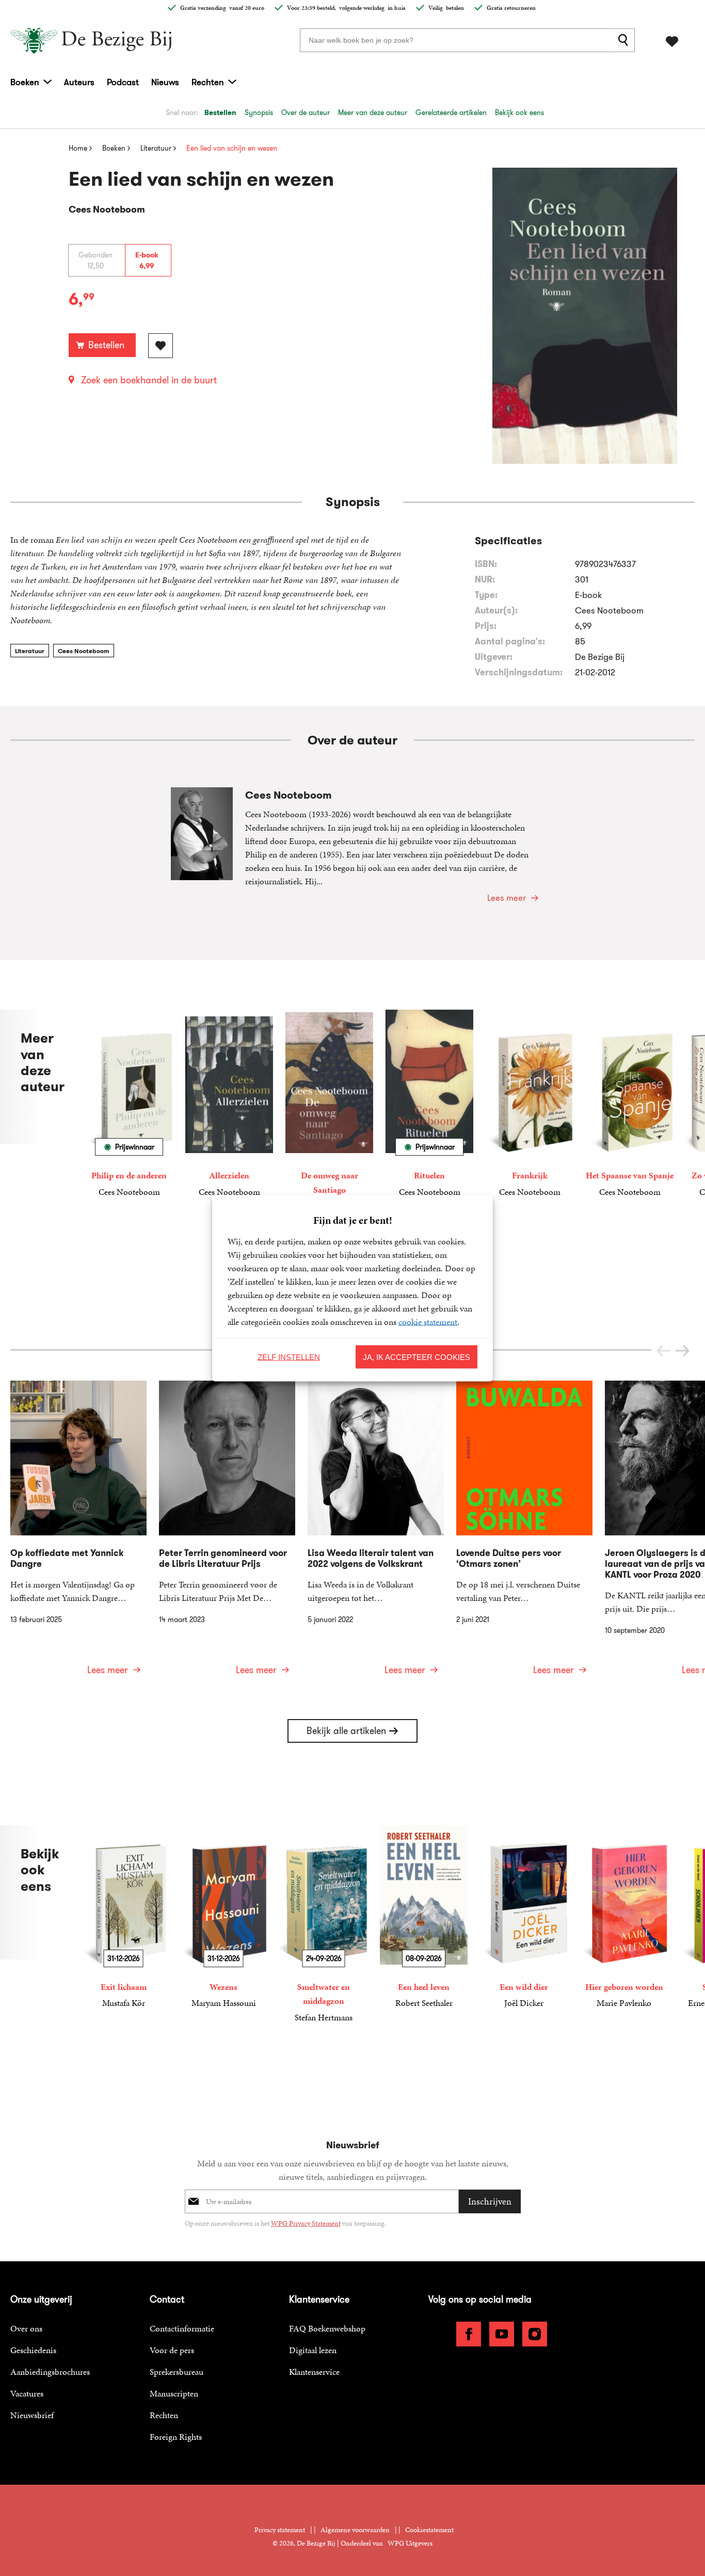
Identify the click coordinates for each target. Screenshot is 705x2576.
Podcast (123, 82)
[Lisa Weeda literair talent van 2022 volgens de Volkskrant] (376, 1534)
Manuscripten (174, 2393)
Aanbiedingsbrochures (50, 2372)
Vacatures (27, 2393)
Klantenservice (314, 2372)
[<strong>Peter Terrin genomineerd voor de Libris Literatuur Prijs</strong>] (227, 1534)
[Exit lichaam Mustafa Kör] (123, 1917)
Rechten (208, 82)
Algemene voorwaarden (355, 2530)
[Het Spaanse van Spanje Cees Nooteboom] (630, 1104)
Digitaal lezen (313, 2350)
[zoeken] (625, 40)
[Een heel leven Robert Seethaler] (424, 1917)
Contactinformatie (182, 2328)
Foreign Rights (176, 2437)
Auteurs (79, 82)
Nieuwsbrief (32, 2415)
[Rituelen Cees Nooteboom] (429, 1104)
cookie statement (428, 1321)
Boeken (25, 82)
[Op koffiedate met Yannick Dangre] (78, 1534)
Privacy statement (280, 2530)
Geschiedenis (33, 2350)
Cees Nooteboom (84, 651)
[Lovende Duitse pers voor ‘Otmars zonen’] (524, 1534)
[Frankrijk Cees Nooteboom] (530, 1104)
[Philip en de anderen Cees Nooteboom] (129, 1104)
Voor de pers (172, 2350)
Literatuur (30, 651)
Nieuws (165, 82)
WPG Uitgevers (410, 2543)
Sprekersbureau (177, 2372)
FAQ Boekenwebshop (327, 2328)
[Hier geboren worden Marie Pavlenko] (624, 1917)
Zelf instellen (289, 1357)
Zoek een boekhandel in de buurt (149, 380)
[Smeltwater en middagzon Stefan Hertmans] (324, 1924)
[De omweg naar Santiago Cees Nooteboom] (329, 1111)
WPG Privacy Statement (306, 2223)
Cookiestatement (429, 2530)
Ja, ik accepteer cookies (416, 1357)
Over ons (26, 2328)
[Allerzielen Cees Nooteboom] (229, 1104)
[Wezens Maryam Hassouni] (223, 1917)
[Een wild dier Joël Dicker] (524, 1917)
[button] (683, 1351)
